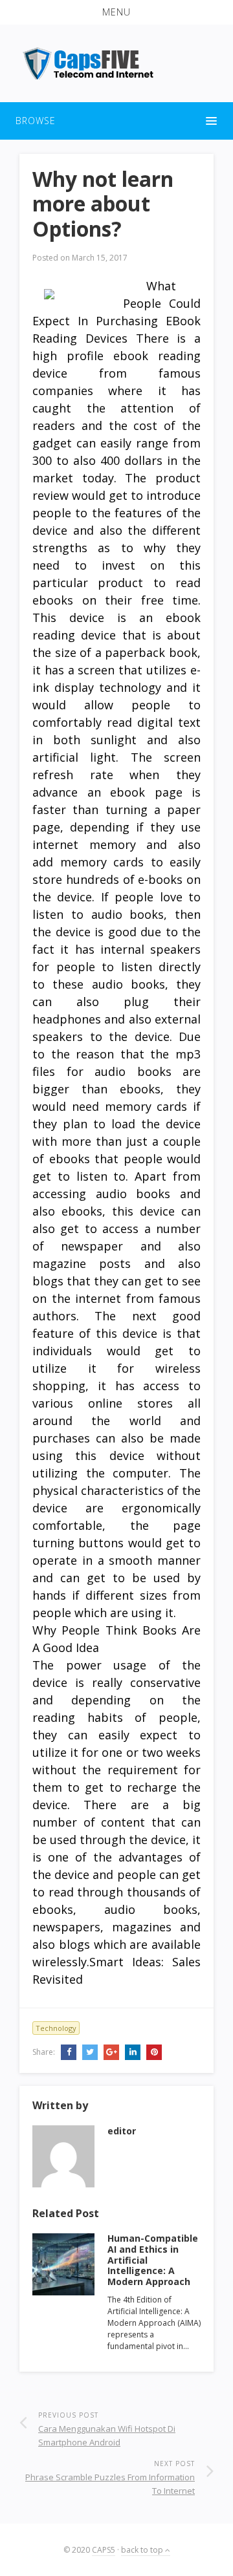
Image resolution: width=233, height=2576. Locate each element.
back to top (143, 2550)
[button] (116, 12)
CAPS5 (104, 2550)
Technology (56, 2028)
